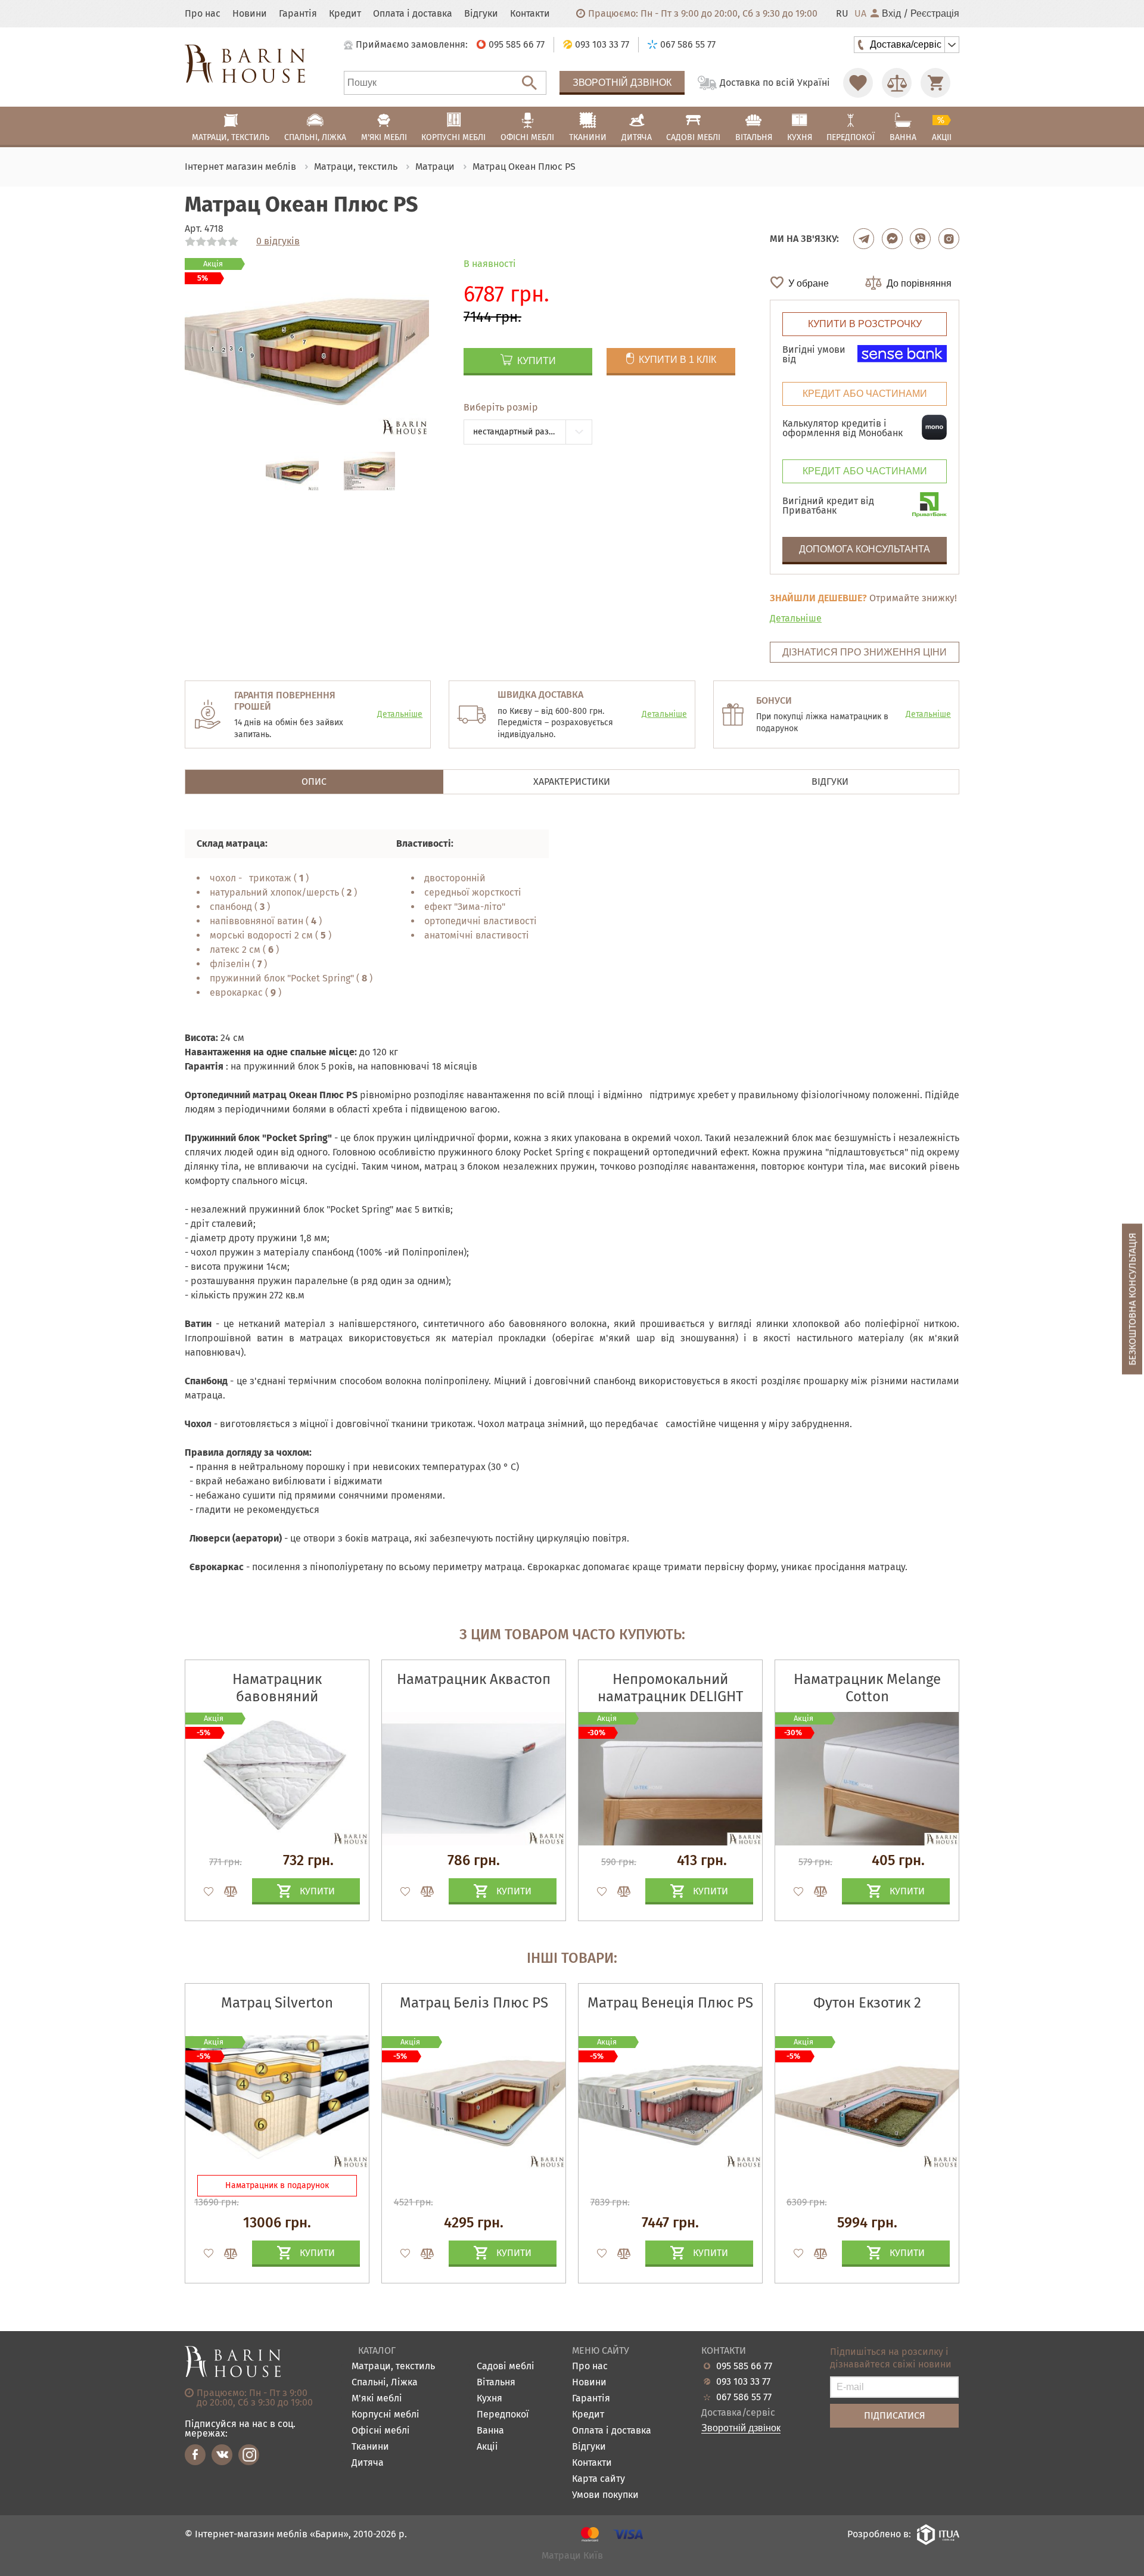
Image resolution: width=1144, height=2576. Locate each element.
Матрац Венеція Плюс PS (670, 2003)
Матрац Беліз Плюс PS (474, 2003)
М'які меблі (377, 2399)
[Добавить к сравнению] (225, 1891)
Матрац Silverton (277, 2003)
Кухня (489, 2399)
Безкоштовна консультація (1132, 1299)
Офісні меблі (381, 2431)
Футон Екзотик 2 (867, 2003)
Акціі (487, 2447)
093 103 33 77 (743, 2382)
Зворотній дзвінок (622, 83)
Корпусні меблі (386, 2415)
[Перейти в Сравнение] (897, 83)
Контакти (530, 14)
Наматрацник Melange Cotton (867, 1688)
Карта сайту (599, 2479)
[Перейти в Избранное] (858, 83)
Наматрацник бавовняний (277, 1688)
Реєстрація (935, 14)
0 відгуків (278, 241)
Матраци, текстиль (393, 2367)
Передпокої (503, 2415)
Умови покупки (605, 2495)
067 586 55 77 (744, 2397)
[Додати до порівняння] (225, 2254)
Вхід (891, 14)
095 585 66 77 (744, 2366)
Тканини (370, 2447)
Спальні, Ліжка (385, 2383)
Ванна (490, 2431)
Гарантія (298, 14)
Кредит (345, 14)
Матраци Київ (572, 2556)
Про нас (203, 14)
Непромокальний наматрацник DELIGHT (670, 1688)
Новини (250, 14)
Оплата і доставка (413, 14)
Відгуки (481, 14)
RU (842, 14)
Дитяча (368, 2463)
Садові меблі (506, 2367)
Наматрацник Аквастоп (474, 1679)
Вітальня (496, 2383)
